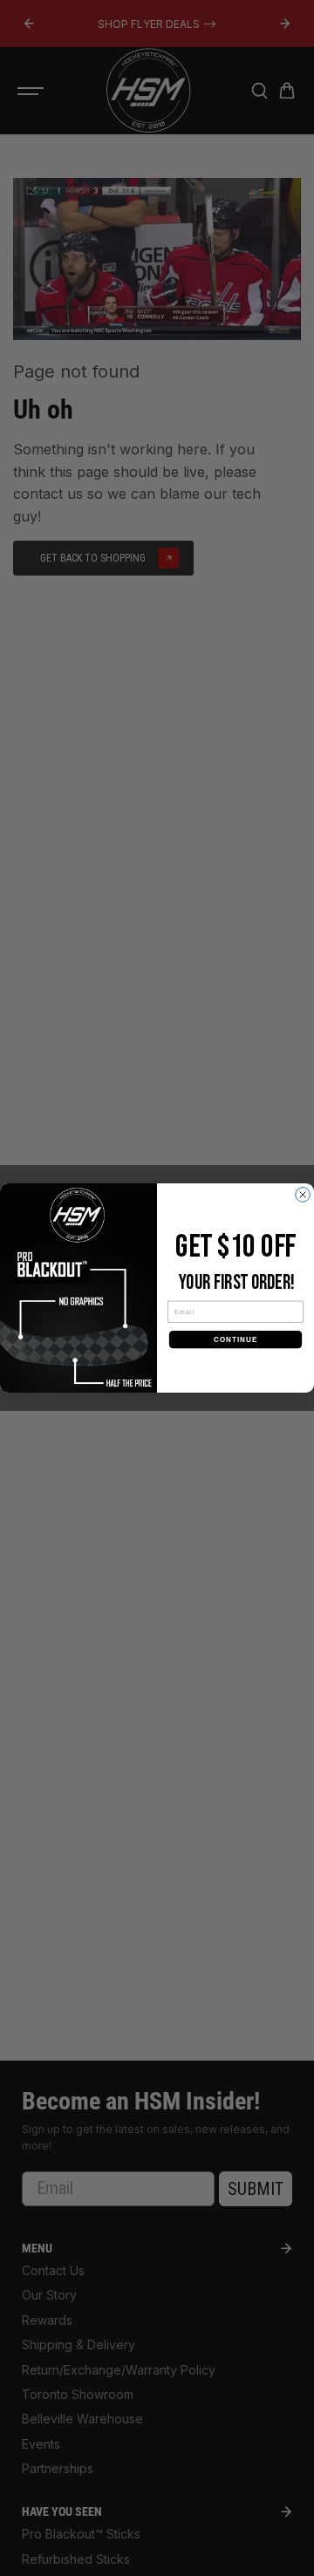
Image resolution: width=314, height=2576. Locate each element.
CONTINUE (236, 1339)
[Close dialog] (303, 1195)
